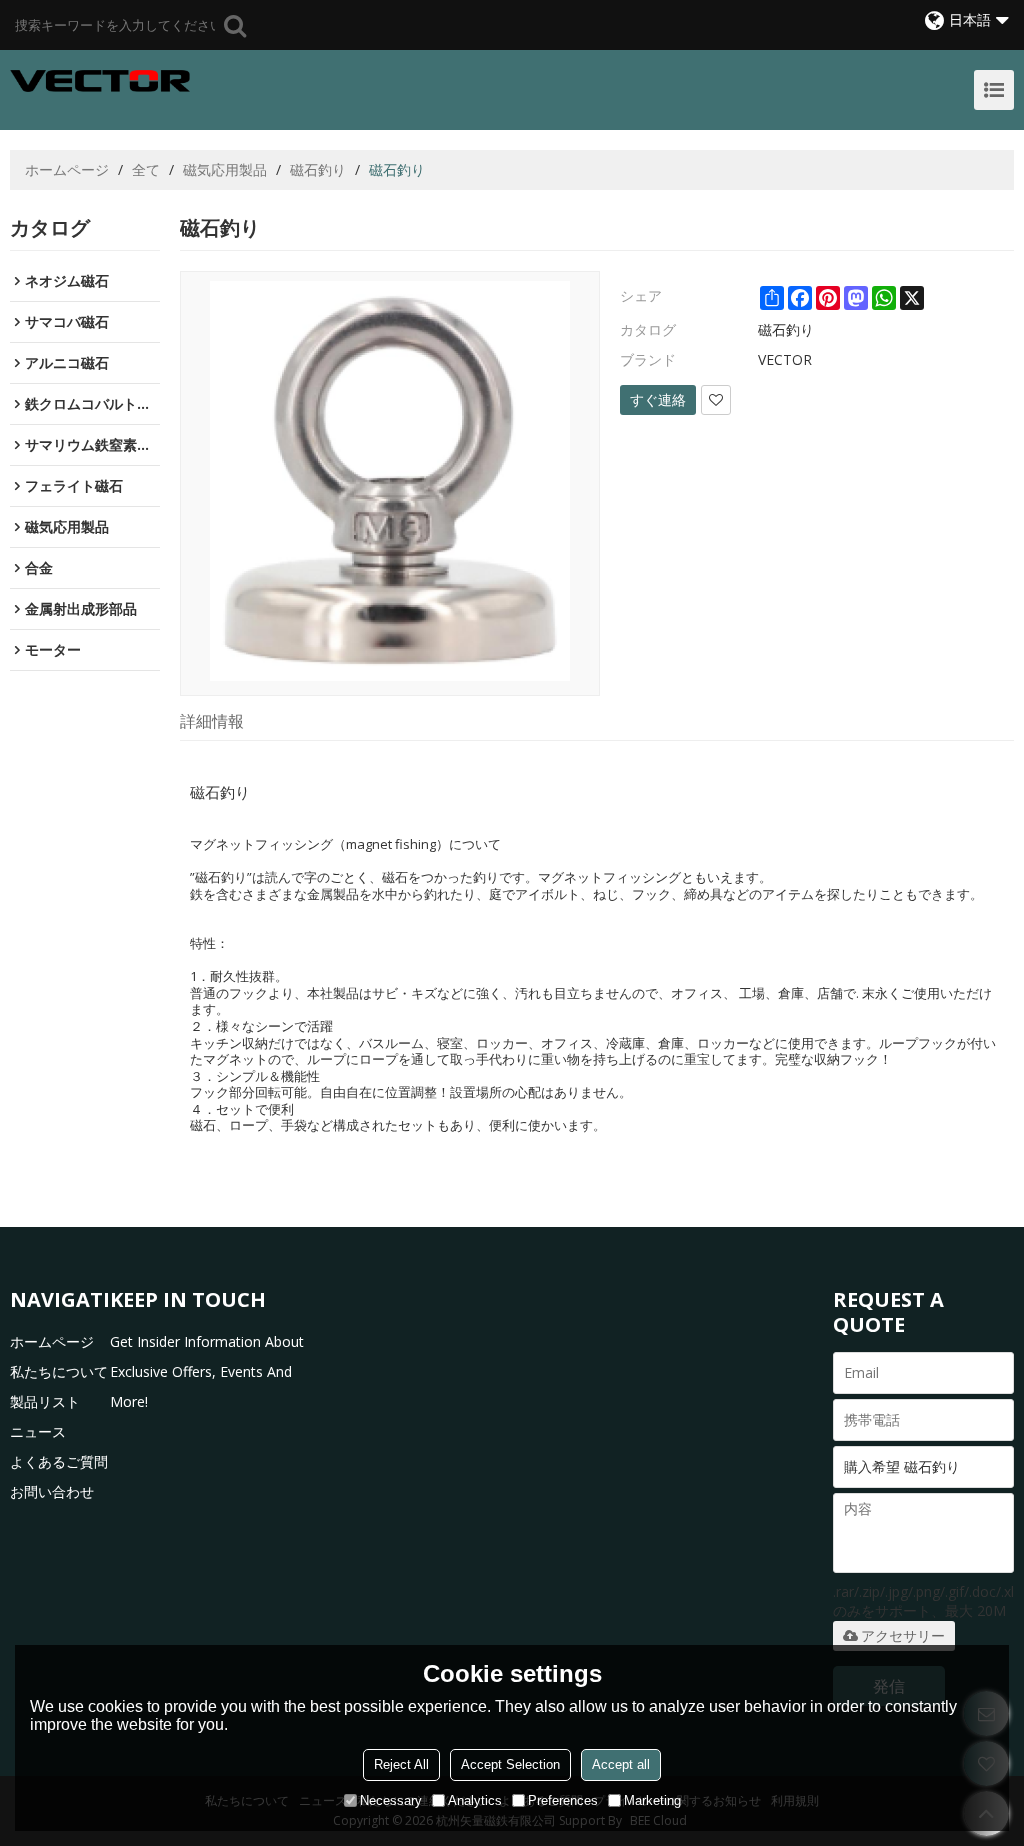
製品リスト (45, 1401)
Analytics (475, 1800)
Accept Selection (510, 1764)
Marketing (652, 1800)
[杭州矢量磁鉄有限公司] (100, 81)
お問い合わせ (52, 1491)
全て (146, 169)
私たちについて (59, 1371)
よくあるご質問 (59, 1461)
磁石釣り (318, 169)
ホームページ (67, 169)
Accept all (621, 1764)
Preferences (563, 1800)
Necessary (391, 1800)
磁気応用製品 (225, 169)
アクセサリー (903, 1636)
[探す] (235, 25)
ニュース (38, 1431)
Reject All (401, 1764)
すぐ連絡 (658, 399)
